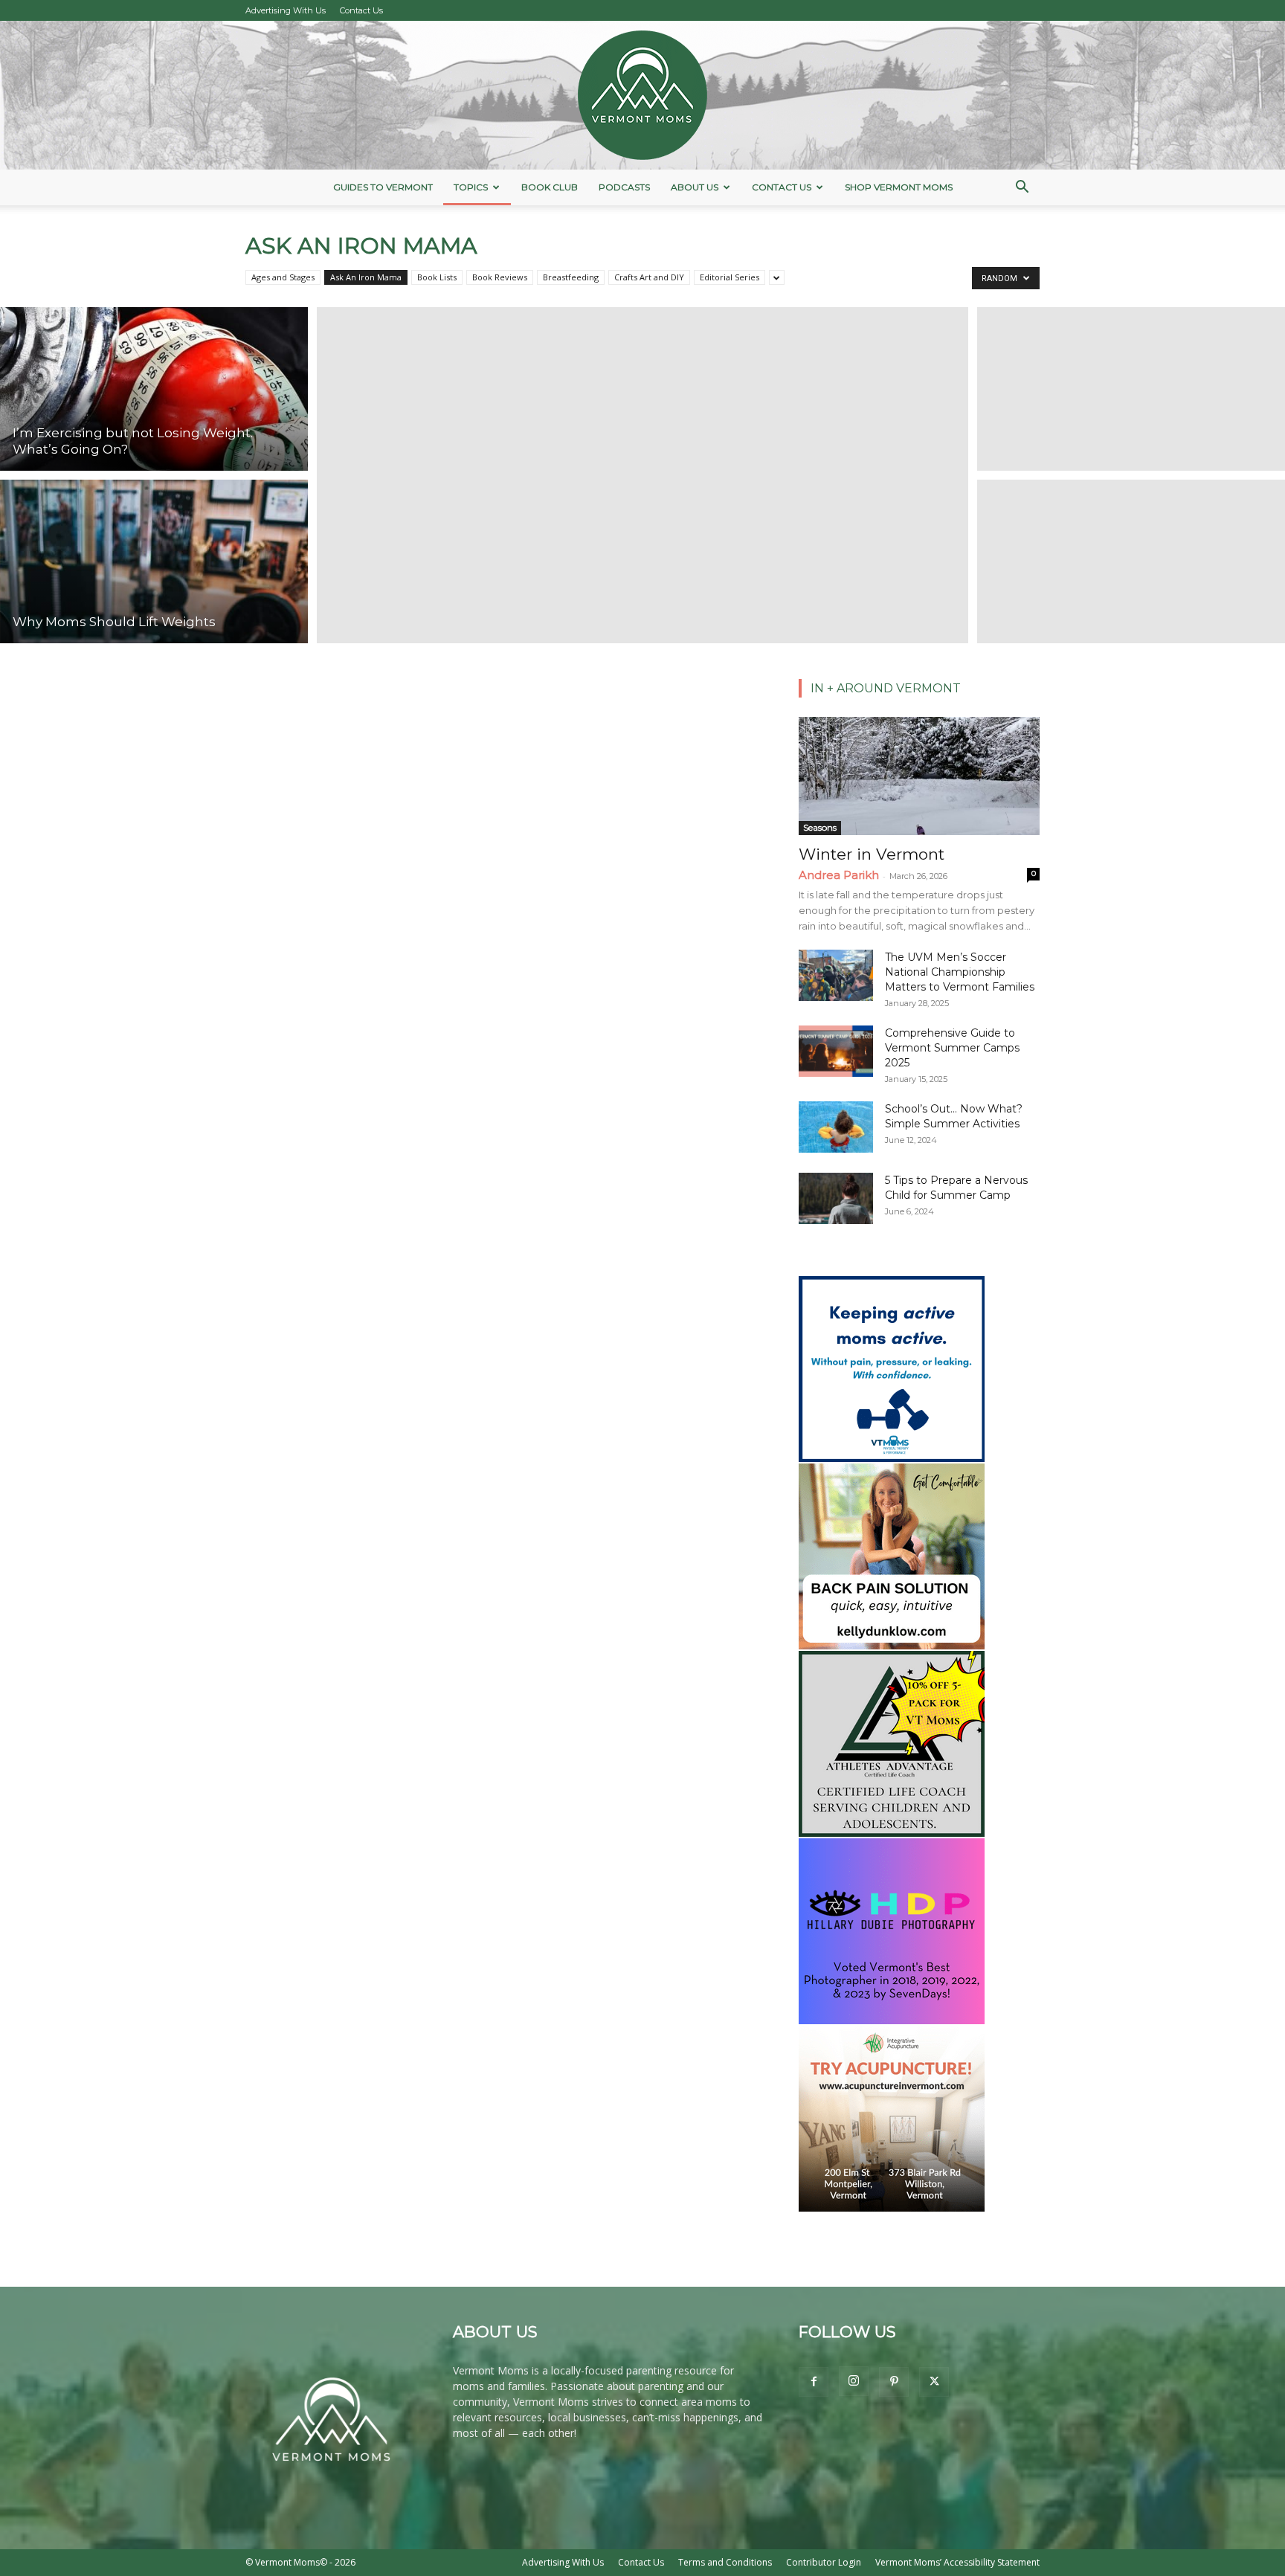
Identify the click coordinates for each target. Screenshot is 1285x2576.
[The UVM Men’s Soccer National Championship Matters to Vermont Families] (836, 975)
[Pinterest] (894, 2382)
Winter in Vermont (872, 854)
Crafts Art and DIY (649, 277)
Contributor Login (824, 2562)
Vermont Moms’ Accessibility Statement (957, 2562)
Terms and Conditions (725, 2562)
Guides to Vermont (383, 187)
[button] (1022, 189)
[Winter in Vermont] (919, 776)
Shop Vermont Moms (899, 187)
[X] (934, 2382)
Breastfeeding (571, 277)
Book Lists (437, 277)
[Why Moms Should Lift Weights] (154, 564)
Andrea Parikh (839, 875)
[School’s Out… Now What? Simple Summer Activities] (836, 1127)
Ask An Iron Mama (366, 277)
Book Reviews (500, 277)
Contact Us (361, 10)
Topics (471, 187)
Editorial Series (730, 277)
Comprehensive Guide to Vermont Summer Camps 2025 (952, 1048)
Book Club (550, 187)
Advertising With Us (286, 10)
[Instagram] (854, 2381)
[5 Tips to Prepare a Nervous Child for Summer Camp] (836, 1198)
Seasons (820, 827)
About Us (695, 187)
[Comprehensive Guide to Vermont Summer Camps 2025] (836, 1051)
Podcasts (624, 187)
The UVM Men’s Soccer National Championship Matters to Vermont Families (960, 972)
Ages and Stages (283, 277)
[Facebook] (814, 2382)
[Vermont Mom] (642, 95)
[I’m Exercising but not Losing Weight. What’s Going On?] (154, 387)
